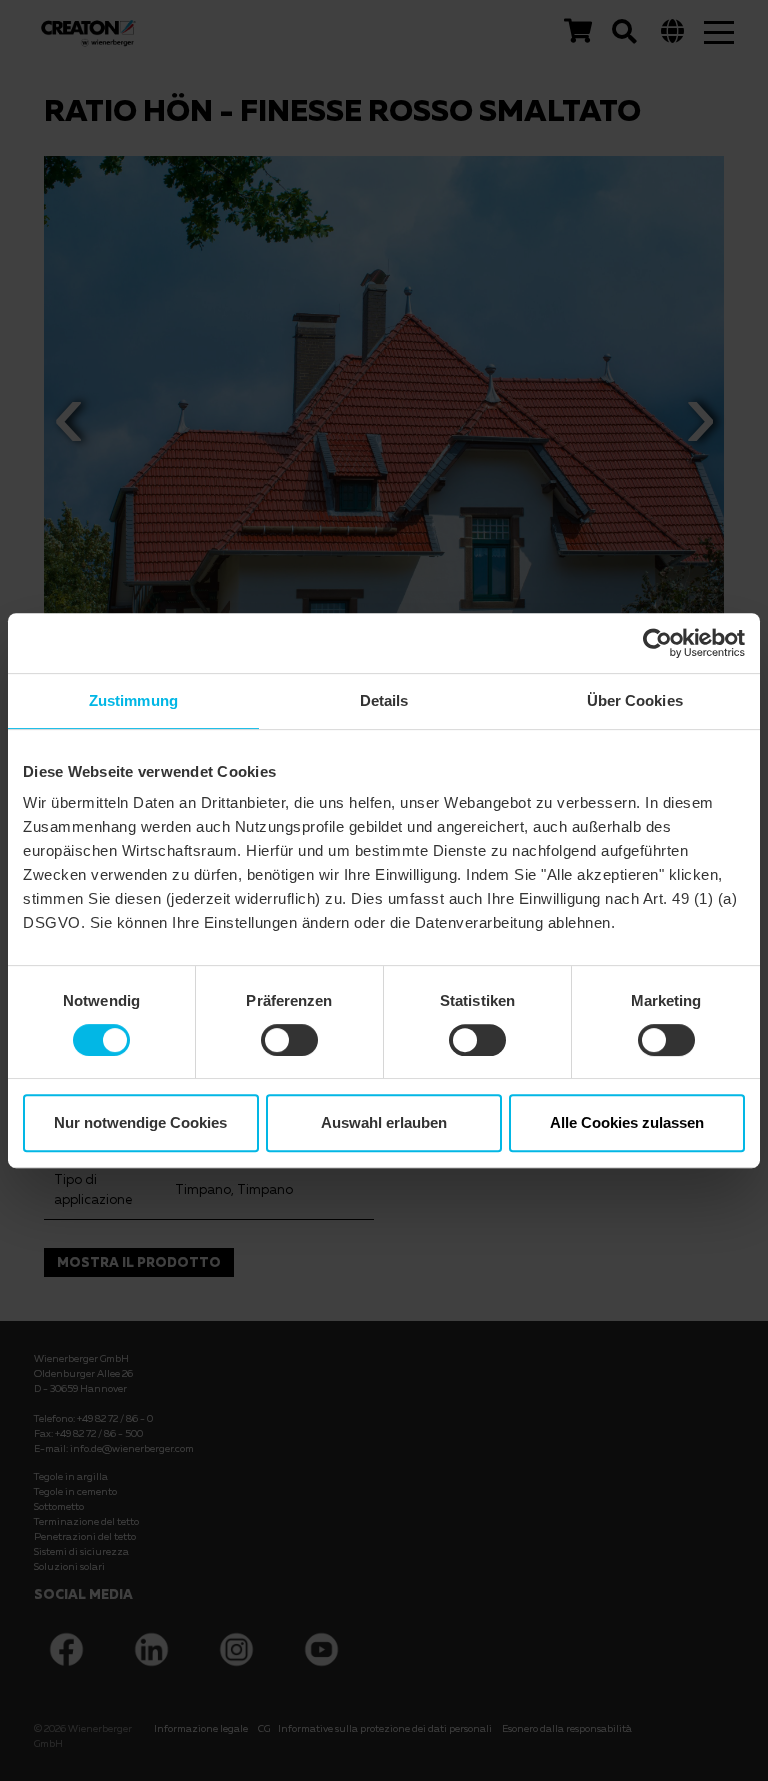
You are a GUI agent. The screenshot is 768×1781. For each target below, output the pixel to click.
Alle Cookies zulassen (627, 1122)
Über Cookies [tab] (635, 700)
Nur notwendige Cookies (140, 1122)
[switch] (289, 1040)
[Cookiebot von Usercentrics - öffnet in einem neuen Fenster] (657, 643)
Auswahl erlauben (384, 1122)
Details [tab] (384, 700)
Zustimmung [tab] (133, 700)
